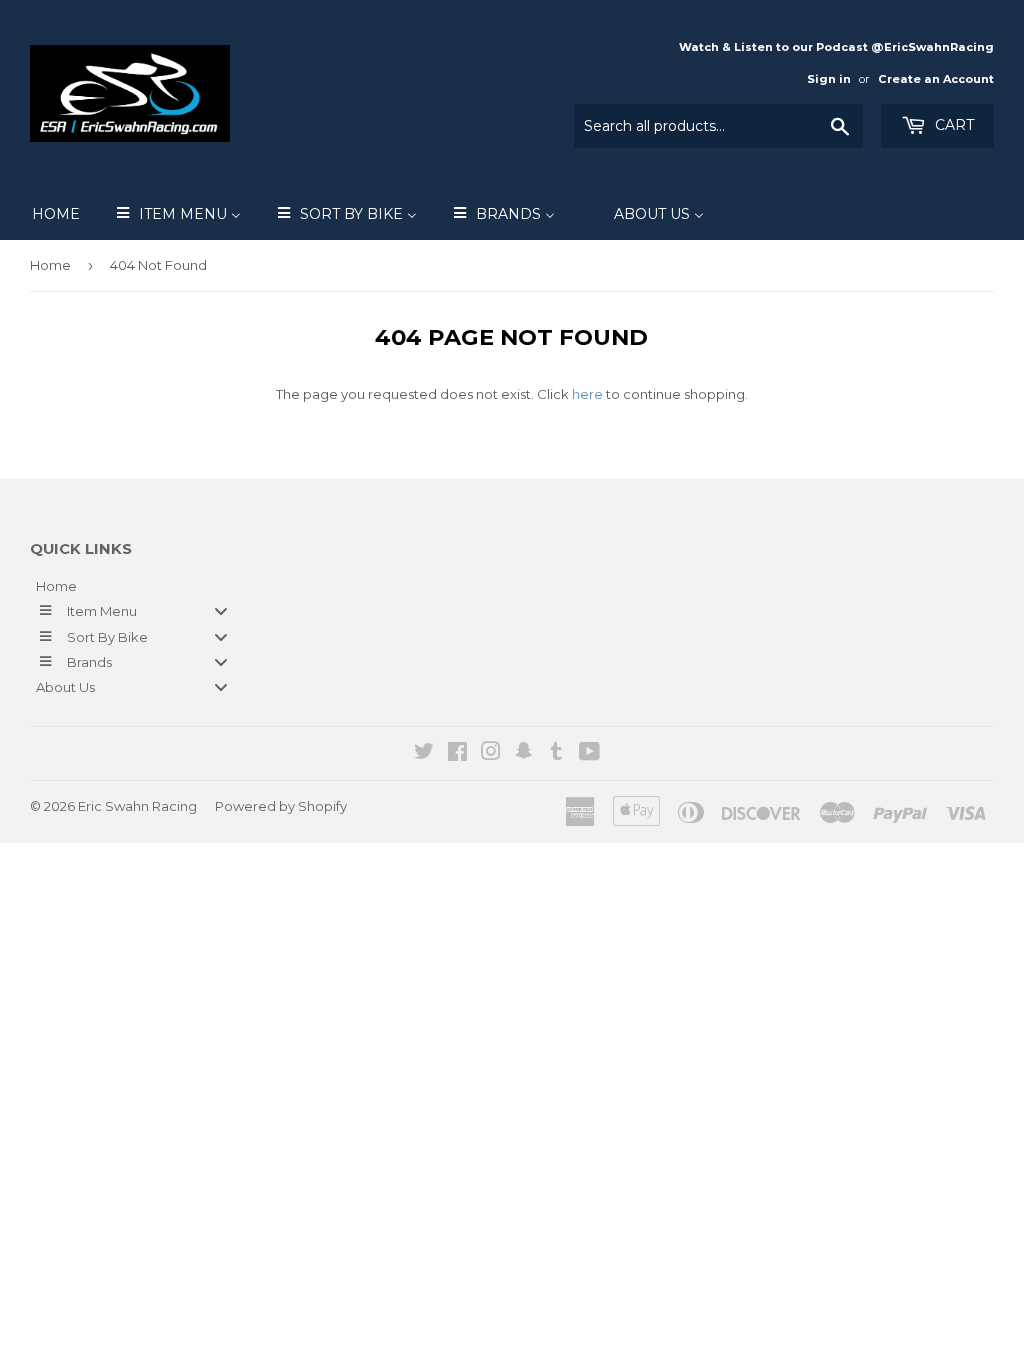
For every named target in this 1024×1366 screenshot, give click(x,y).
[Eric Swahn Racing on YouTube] (589, 754)
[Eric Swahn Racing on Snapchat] (524, 754)
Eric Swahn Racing (137, 806)
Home (50, 265)
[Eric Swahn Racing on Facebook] (457, 754)
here (587, 394)
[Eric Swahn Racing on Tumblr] (556, 754)
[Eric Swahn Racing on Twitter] (424, 754)
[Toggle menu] (221, 611)
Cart (952, 125)
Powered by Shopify (281, 806)
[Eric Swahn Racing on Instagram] (491, 754)
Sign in (829, 79)
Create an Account (936, 79)
